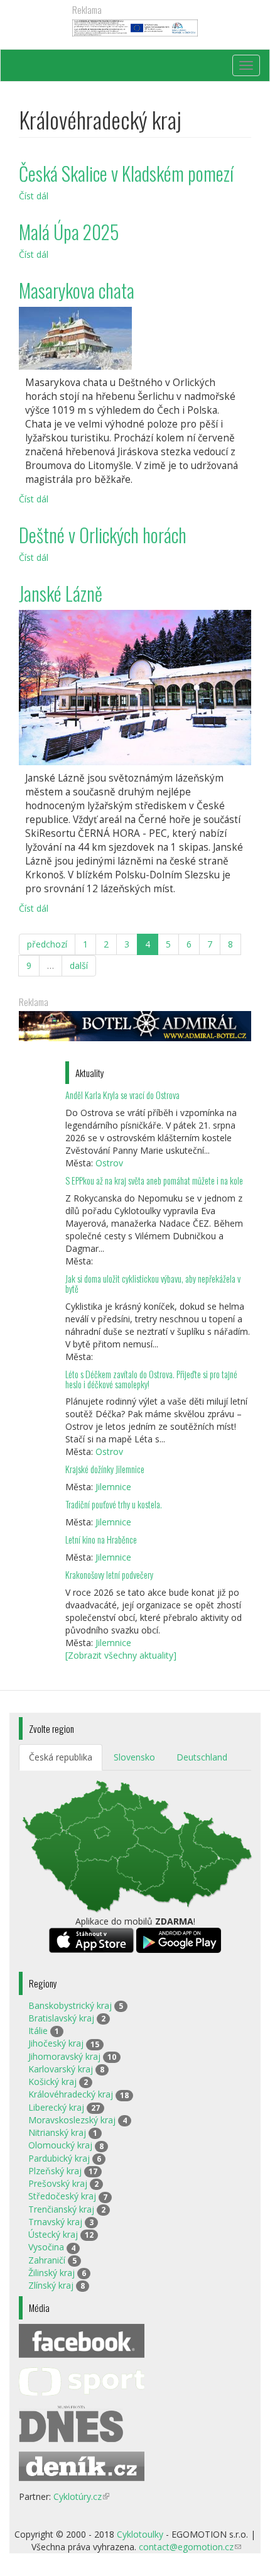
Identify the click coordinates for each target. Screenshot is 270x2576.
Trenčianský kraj (61, 2209)
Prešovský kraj (58, 2183)
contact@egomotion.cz (190, 2547)
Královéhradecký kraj (71, 2094)
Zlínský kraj (51, 2285)
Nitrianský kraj (57, 2132)
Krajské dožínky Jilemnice (105, 1469)
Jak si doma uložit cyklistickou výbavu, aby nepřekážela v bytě (153, 1284)
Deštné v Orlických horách (103, 535)
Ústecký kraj (53, 2234)
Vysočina (46, 2247)
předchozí (47, 944)
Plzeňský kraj (55, 2171)
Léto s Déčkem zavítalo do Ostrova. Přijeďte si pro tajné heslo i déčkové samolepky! (151, 1379)
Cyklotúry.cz (81, 2496)
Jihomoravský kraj (64, 2056)
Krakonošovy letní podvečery (109, 1575)
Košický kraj (52, 2081)
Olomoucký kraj (60, 2145)
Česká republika (61, 1757)
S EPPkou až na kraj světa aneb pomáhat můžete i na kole (155, 1180)
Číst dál (34, 196)
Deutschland (202, 1757)
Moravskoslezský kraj (72, 2120)
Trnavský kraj (55, 2222)
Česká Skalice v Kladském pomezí (126, 173)
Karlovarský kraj (61, 2069)
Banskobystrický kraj (70, 2005)
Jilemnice (113, 1487)
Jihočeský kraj (56, 2043)
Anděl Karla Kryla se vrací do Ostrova (122, 1095)
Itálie (38, 2031)
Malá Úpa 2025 (69, 232)
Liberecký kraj (56, 2107)
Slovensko (134, 1757)
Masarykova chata (77, 290)
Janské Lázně (61, 593)
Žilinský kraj (51, 2273)
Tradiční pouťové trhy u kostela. (114, 1504)
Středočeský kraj (62, 2196)
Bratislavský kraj (61, 2018)
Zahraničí (47, 2260)
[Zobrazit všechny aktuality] (121, 1655)
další (79, 965)
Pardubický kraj (59, 2158)
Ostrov (109, 1163)
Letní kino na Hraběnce (101, 1540)
